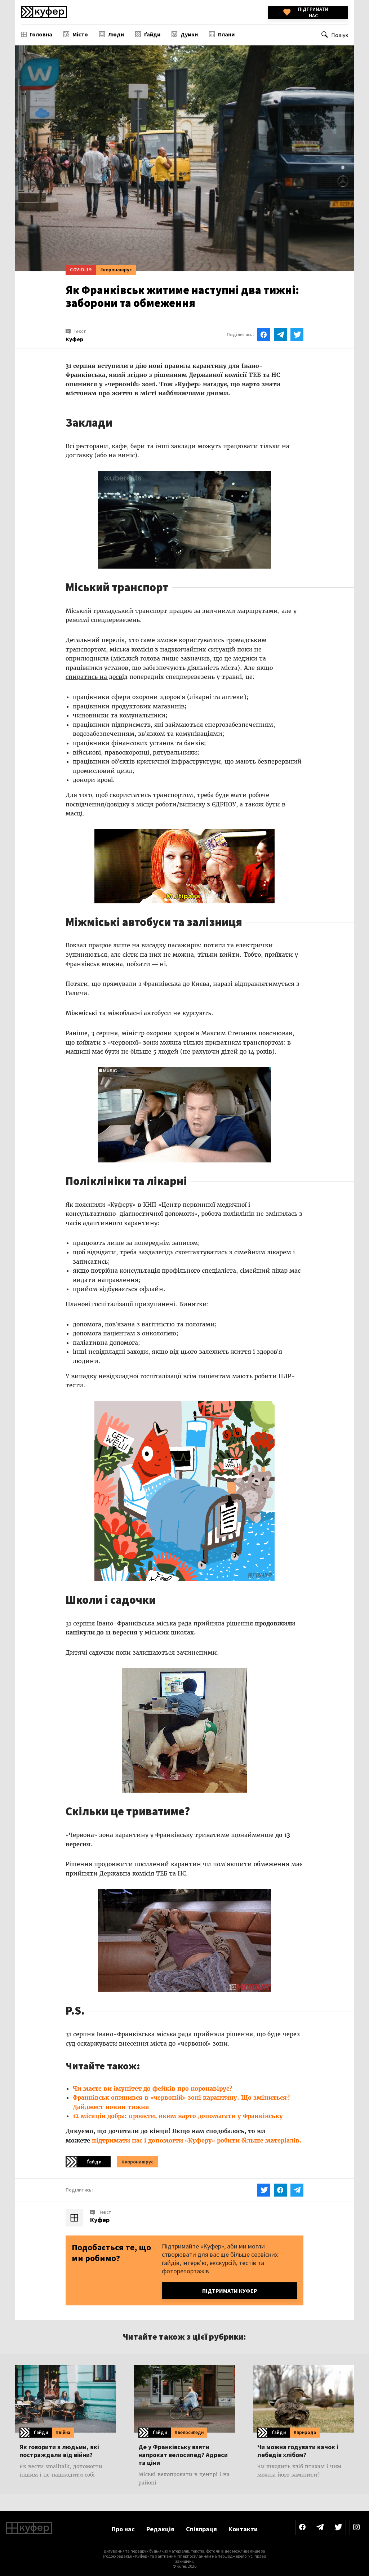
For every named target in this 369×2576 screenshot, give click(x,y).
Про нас (123, 2529)
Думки (189, 34)
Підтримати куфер (230, 2291)
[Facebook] (302, 2528)
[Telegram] (320, 2528)
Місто (80, 34)
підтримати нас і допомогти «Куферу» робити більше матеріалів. (197, 2140)
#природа (305, 2432)
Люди (116, 34)
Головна (41, 34)
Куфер (100, 2220)
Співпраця (201, 2529)
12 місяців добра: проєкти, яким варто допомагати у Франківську (178, 2116)
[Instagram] (356, 2528)
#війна (63, 2432)
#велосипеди (189, 2432)
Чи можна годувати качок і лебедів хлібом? (298, 2451)
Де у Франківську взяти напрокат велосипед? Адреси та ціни (183, 2455)
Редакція (160, 2529)
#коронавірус (116, 270)
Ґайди (152, 34)
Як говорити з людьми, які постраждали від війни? (59, 2451)
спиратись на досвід (97, 677)
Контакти (243, 2529)
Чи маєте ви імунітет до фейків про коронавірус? (152, 2088)
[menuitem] (37, 34)
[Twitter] (338, 2528)
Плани (226, 34)
